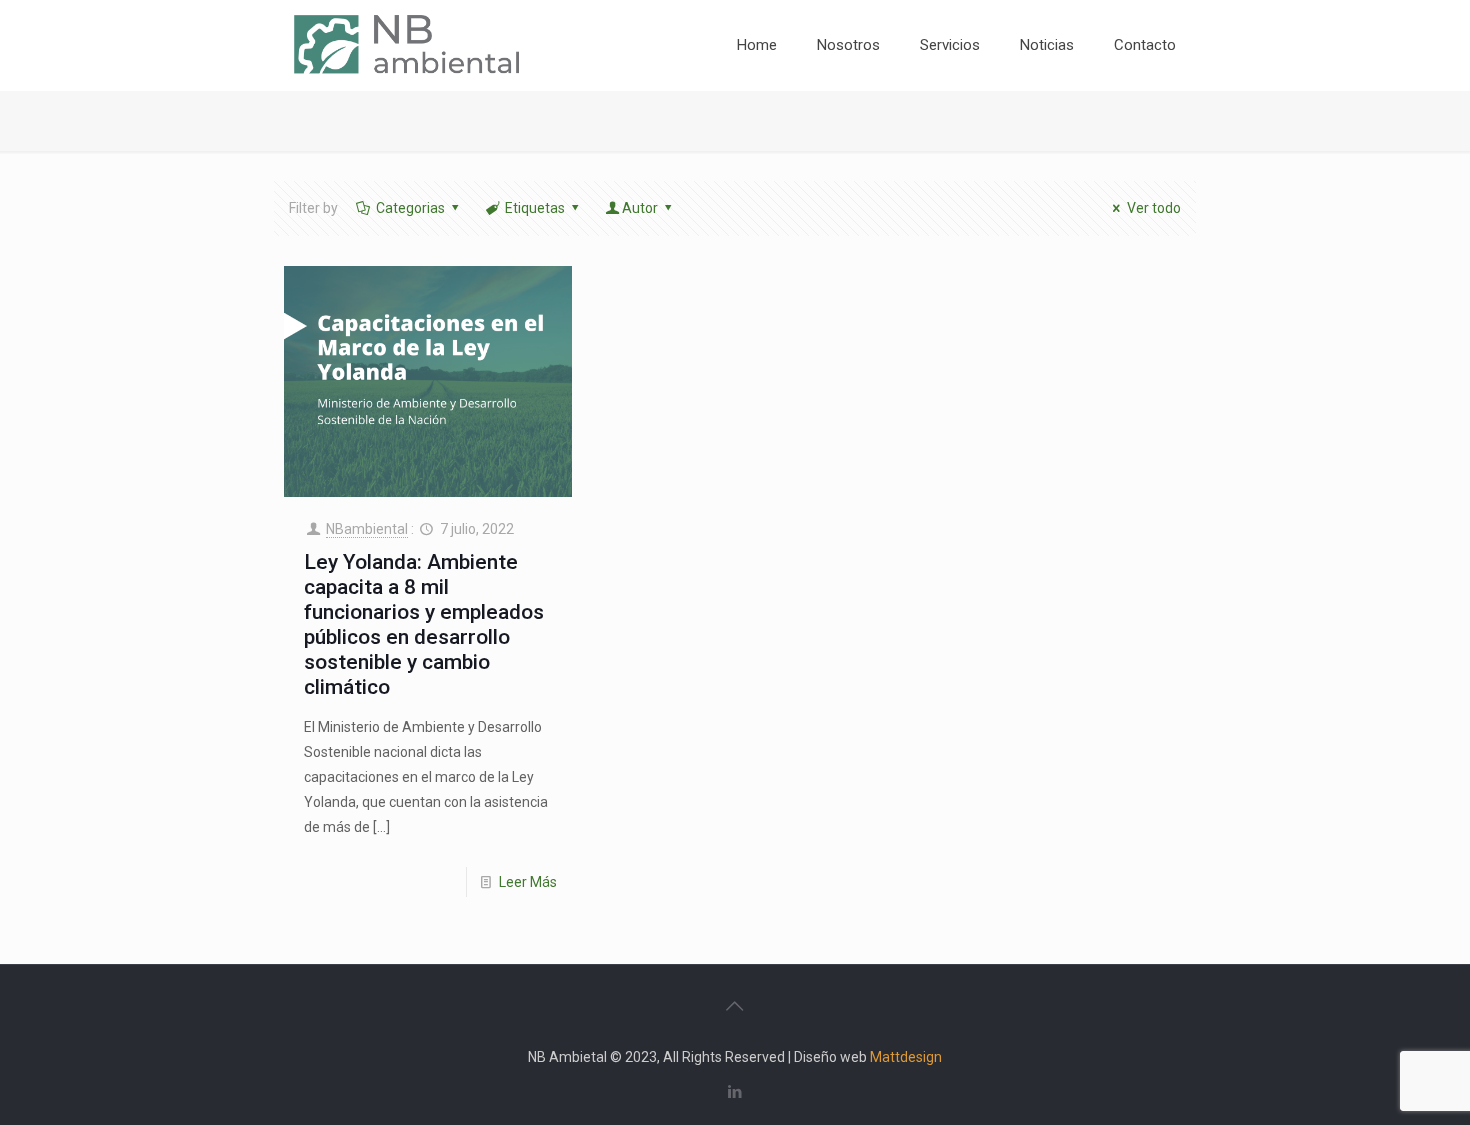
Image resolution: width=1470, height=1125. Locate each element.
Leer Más (528, 882)
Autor (640, 208)
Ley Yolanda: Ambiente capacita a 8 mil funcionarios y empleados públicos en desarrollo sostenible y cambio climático (424, 624)
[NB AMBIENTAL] (406, 45)
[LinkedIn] (734, 1092)
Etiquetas (535, 208)
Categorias (410, 208)
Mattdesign (906, 1057)
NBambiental (367, 529)
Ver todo (1154, 208)
